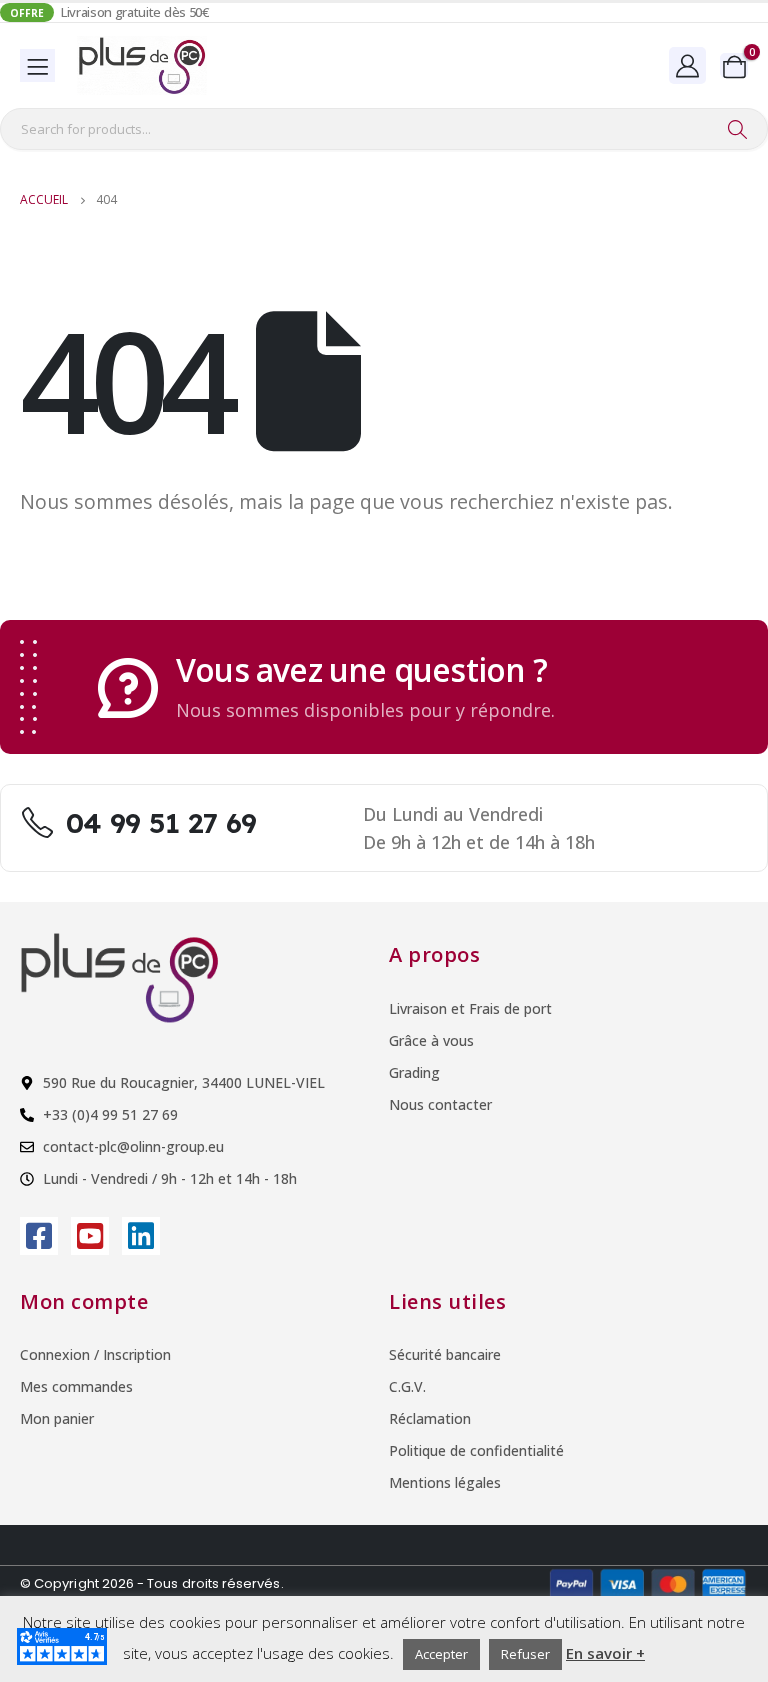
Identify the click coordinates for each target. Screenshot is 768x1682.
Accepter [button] (441, 1654)
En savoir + (605, 1653)
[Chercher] (737, 129)
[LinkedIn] (141, 1236)
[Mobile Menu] (37, 65)
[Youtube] (90, 1236)
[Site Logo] (142, 65)
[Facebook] (39, 1236)
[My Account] (688, 65)
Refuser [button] (525, 1654)
